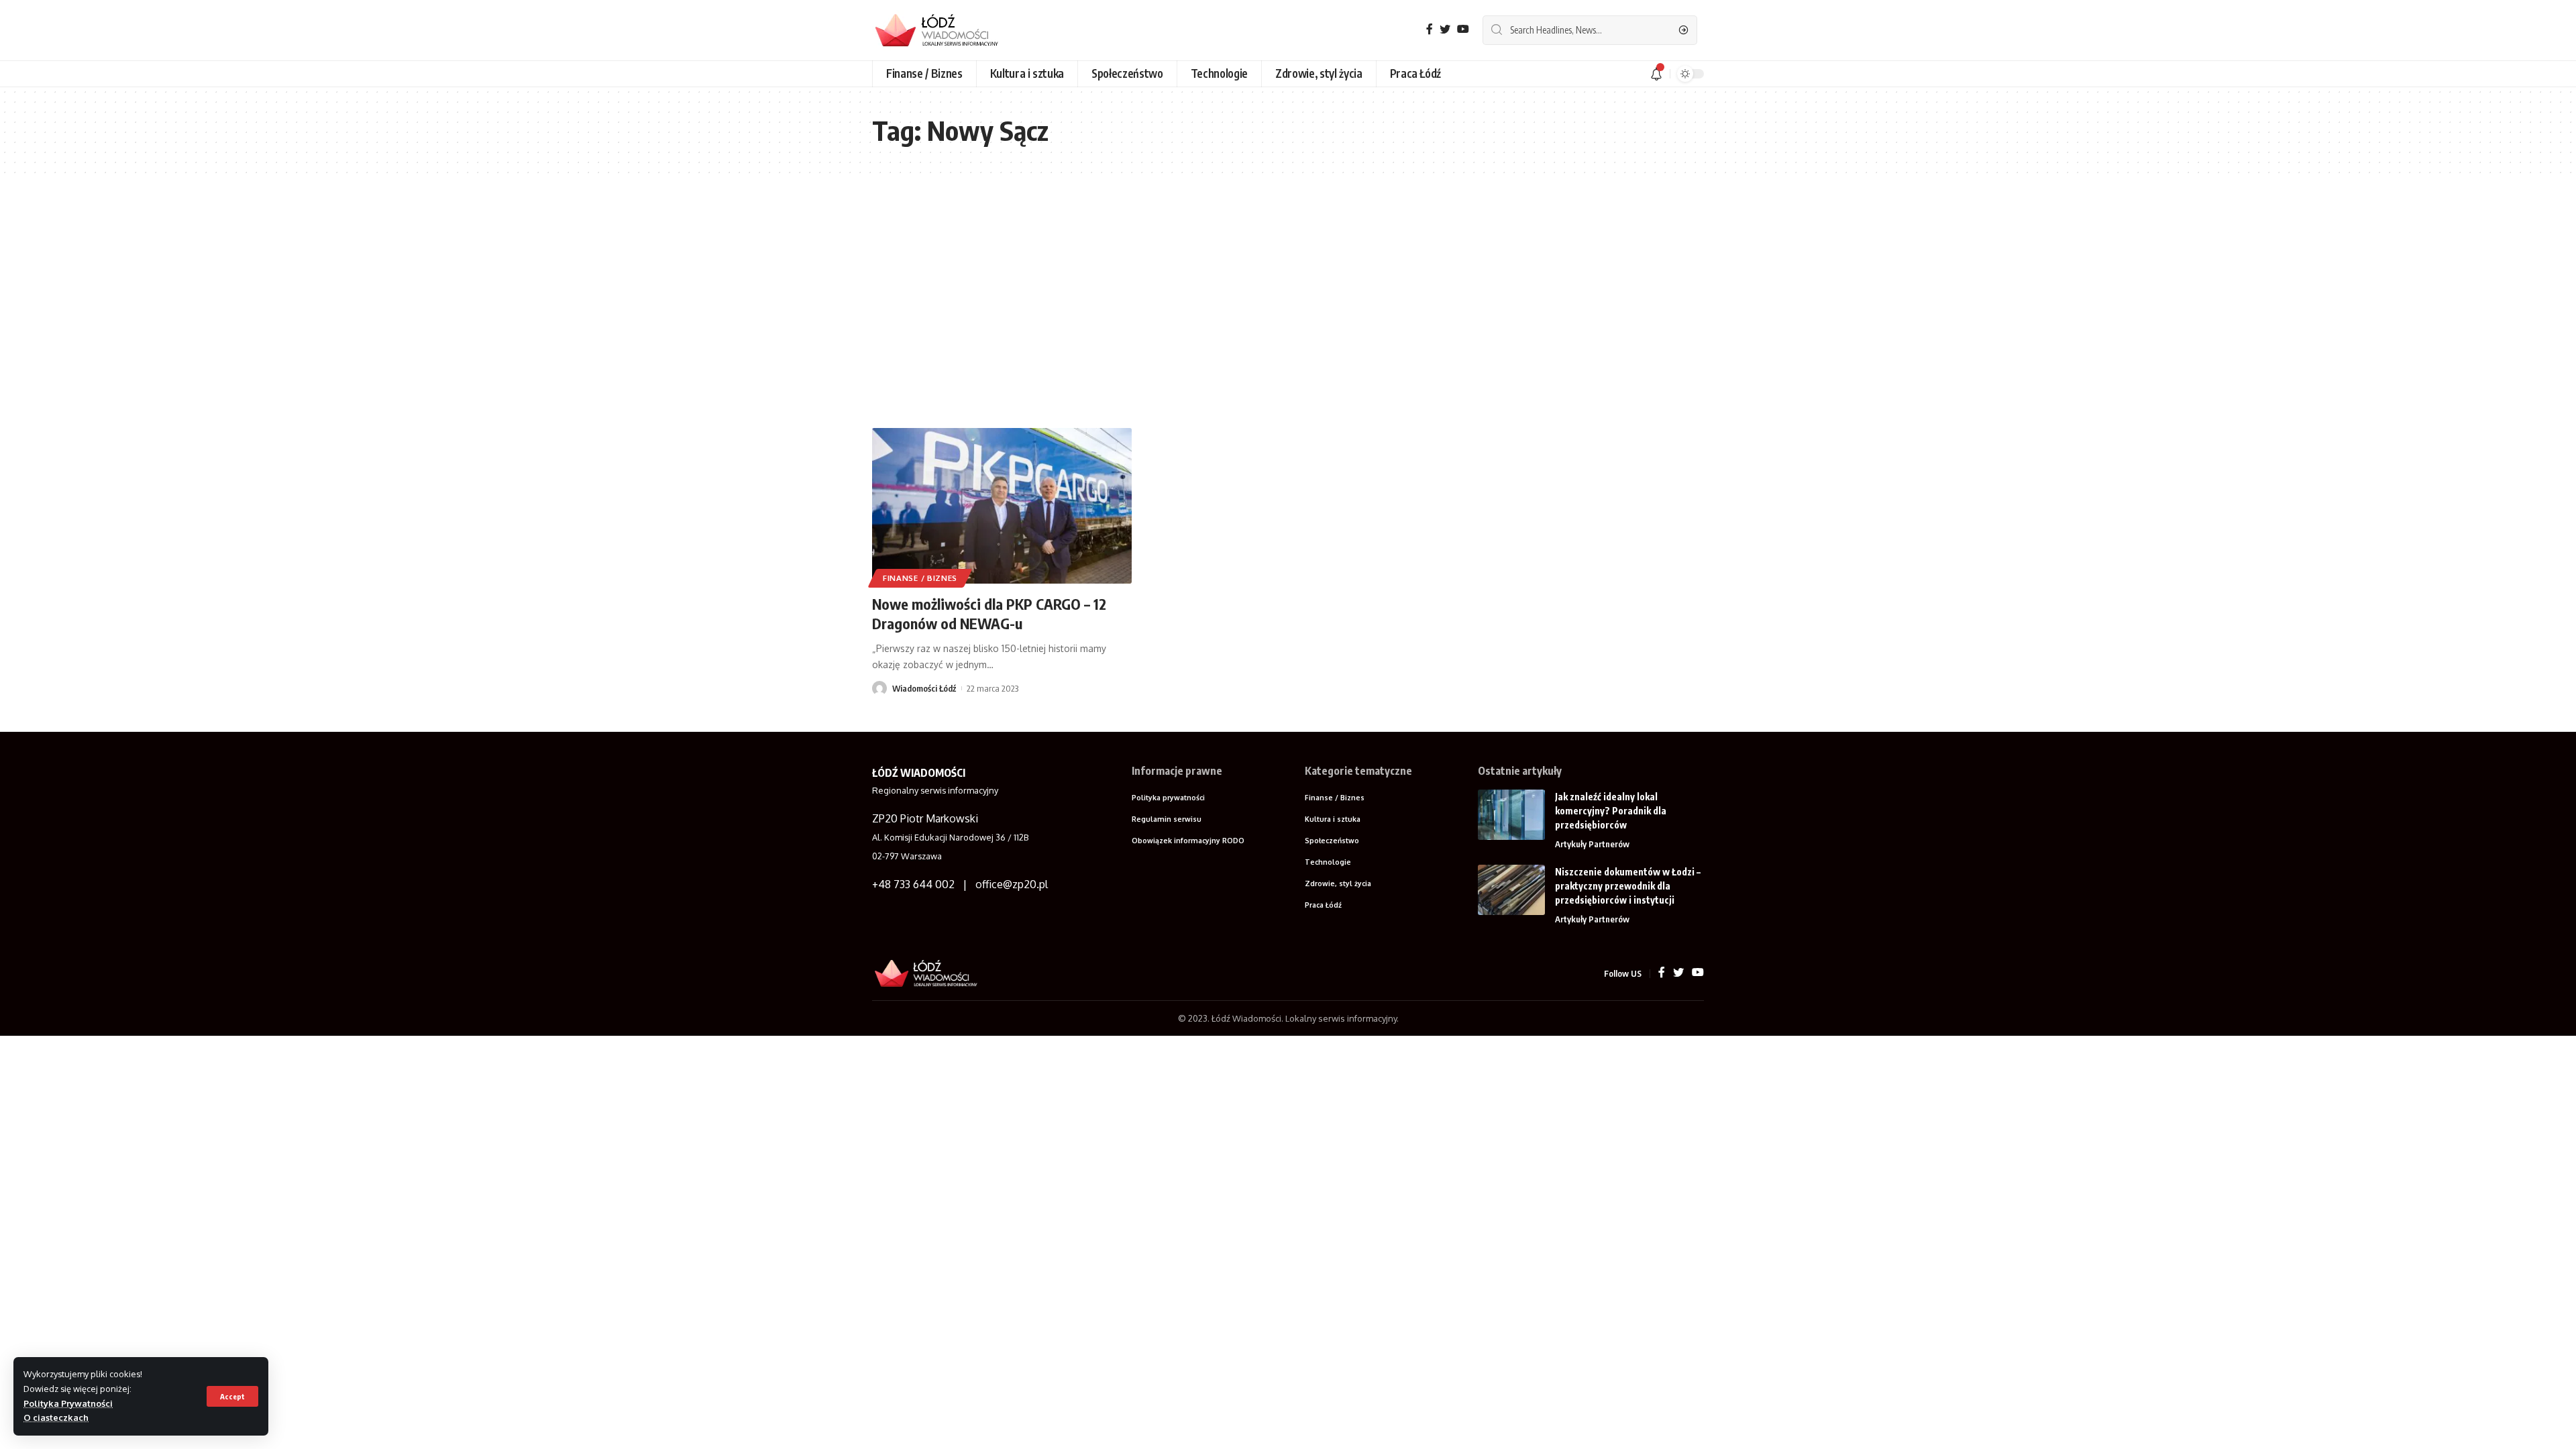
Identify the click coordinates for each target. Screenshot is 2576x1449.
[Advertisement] (1288, 301)
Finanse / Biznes (920, 578)
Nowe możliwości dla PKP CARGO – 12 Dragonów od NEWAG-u (989, 613)
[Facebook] (1430, 29)
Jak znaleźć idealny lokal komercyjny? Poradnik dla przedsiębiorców (1611, 811)
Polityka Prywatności (68, 1403)
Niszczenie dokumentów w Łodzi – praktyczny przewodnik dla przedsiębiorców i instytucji (1628, 886)
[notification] (1656, 74)
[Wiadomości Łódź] (943, 30)
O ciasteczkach (56, 1417)
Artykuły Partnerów (1592, 844)
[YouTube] (1463, 29)
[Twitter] (1445, 29)
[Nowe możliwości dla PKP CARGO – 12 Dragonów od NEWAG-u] (1002, 506)
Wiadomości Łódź (924, 688)
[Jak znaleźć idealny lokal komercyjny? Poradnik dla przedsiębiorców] (1511, 815)
